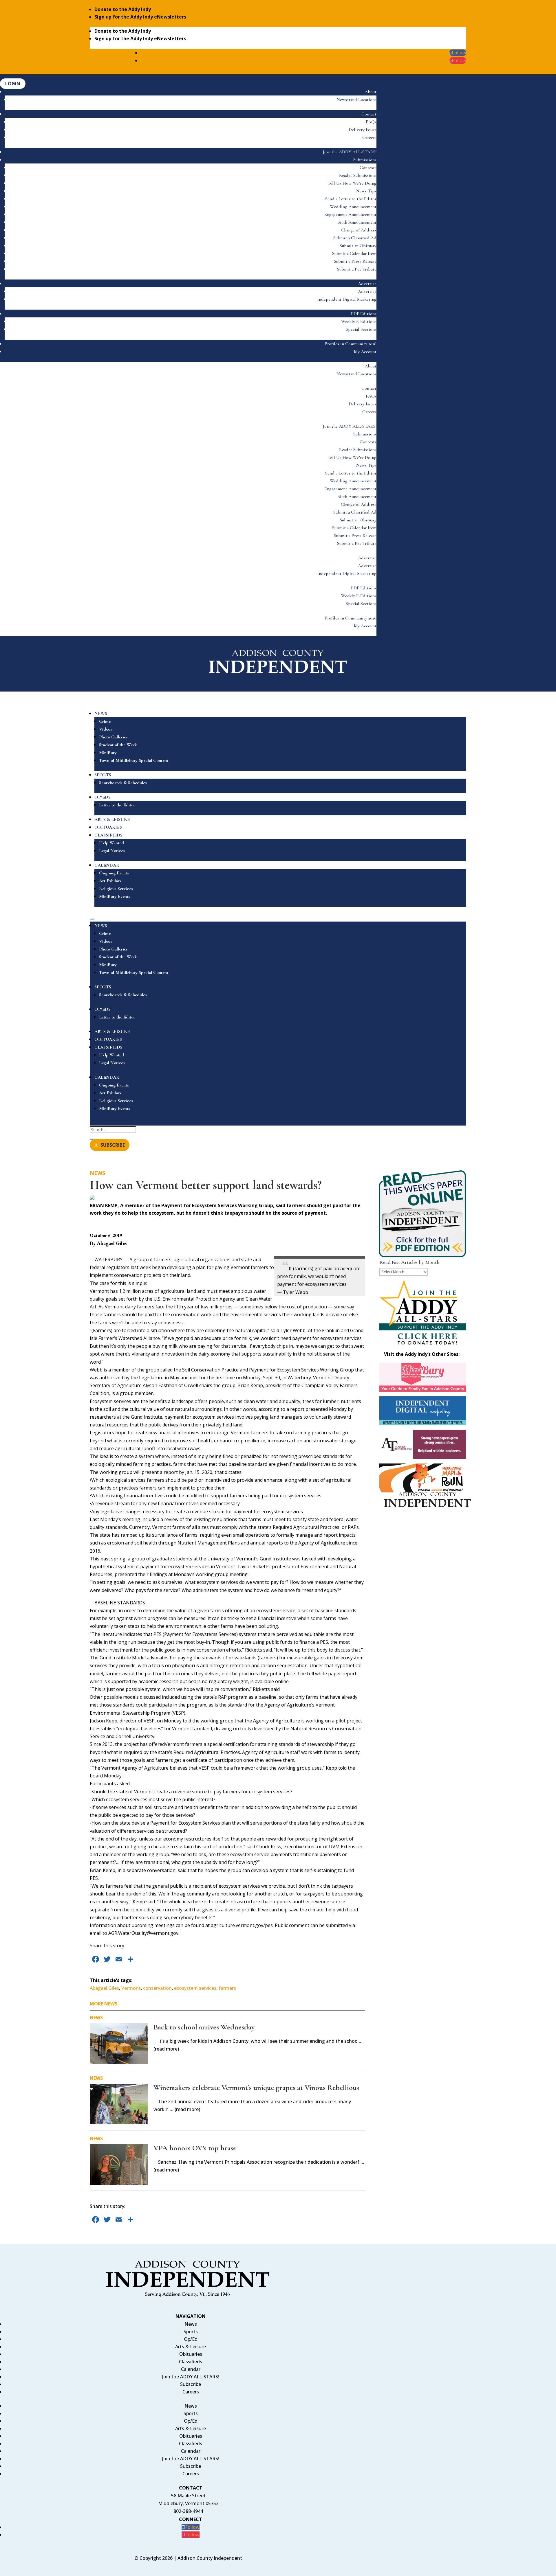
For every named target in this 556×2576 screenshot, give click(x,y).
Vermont (131, 1988)
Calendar (191, 2369)
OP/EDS (103, 797)
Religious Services (116, 889)
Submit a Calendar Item (354, 253)
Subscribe (191, 2384)
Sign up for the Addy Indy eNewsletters (140, 17)
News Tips (366, 191)
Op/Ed (191, 2339)
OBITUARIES (108, 827)
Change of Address (359, 230)
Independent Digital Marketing (347, 299)
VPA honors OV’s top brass (195, 2148)
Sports (191, 2332)
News (97, 1173)
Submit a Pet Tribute (357, 269)
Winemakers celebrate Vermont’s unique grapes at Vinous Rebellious (256, 2087)
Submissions (365, 160)
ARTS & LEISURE (112, 819)
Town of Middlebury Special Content (134, 760)
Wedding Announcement (353, 207)
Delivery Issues (363, 130)
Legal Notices (112, 851)
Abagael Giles (104, 1988)
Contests (368, 168)
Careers (369, 137)
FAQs (371, 122)
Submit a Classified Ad (355, 238)
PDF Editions (364, 314)
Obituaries (191, 2354)
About (371, 92)
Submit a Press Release (355, 261)
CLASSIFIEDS (108, 835)
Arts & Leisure (191, 2347)
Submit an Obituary (358, 246)
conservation (157, 1988)
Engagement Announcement (350, 214)
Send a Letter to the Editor (351, 199)
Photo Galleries (113, 737)
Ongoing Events (114, 873)
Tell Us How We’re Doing (352, 183)
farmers (227, 1988)
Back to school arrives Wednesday (204, 2027)
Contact (369, 114)
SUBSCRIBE (113, 1145)
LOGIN (13, 84)
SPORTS (103, 775)
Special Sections (361, 329)
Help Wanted (111, 843)
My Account (365, 352)
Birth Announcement (357, 222)
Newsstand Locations (356, 100)
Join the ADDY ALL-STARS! (350, 152)
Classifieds (191, 2362)
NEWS (101, 714)
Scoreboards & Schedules (123, 783)
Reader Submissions (358, 175)
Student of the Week (118, 745)
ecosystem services (195, 1988)
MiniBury (108, 753)
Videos (106, 729)
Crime (105, 721)
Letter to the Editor (117, 805)
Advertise (367, 284)
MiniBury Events (115, 896)
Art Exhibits (110, 881)
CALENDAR (107, 865)
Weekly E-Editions (359, 321)
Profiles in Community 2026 (351, 344)
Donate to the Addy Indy (123, 9)
